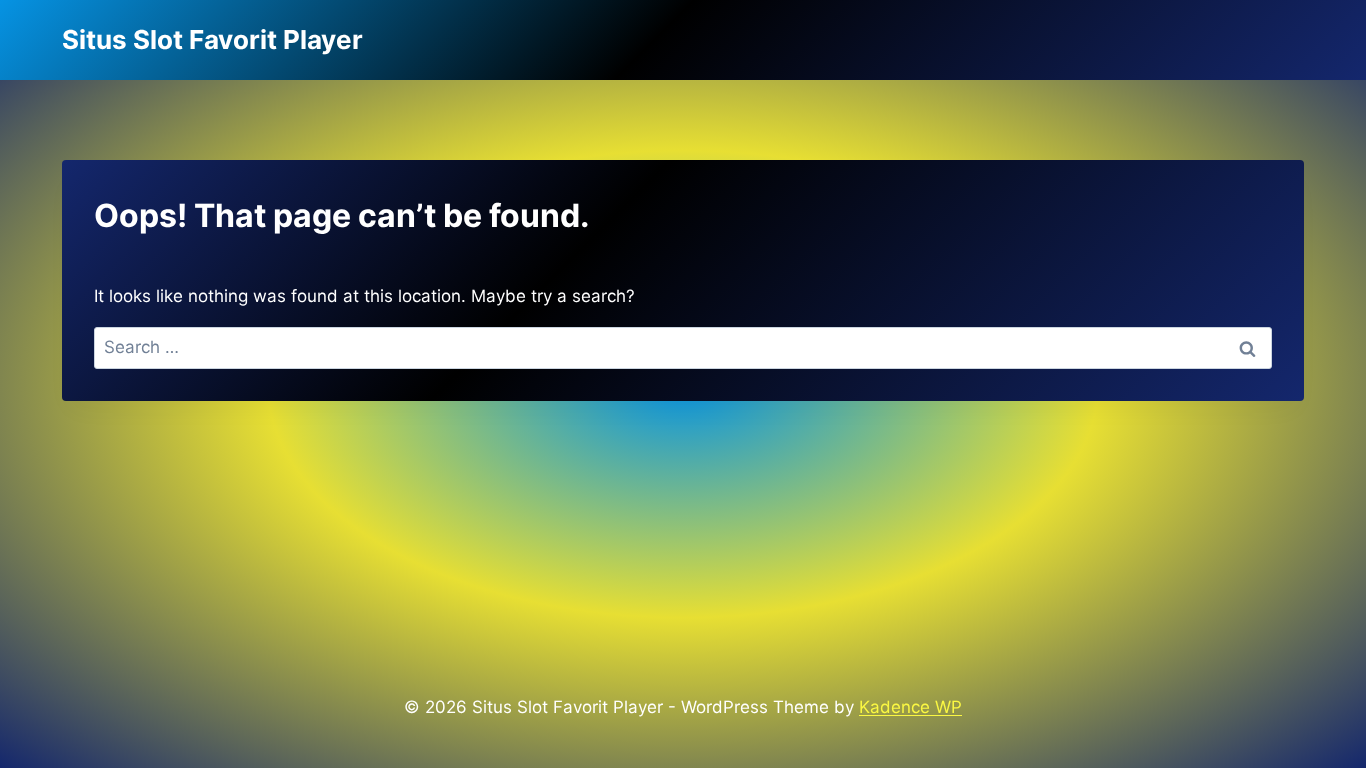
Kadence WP (910, 707)
